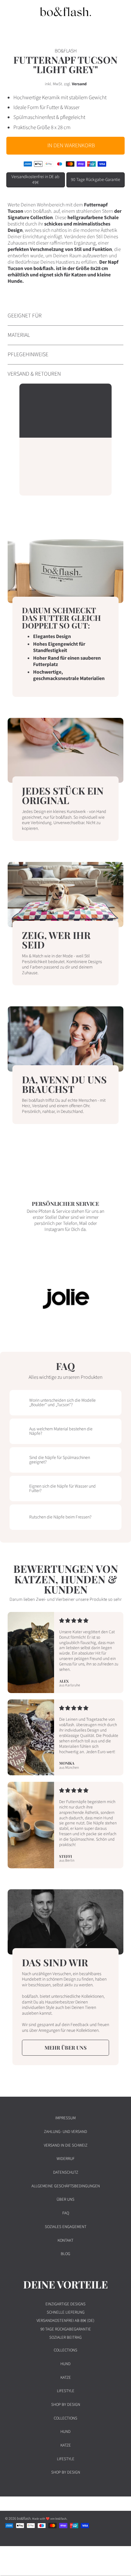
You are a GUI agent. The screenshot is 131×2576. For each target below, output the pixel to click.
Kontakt (65, 2240)
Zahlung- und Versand (65, 2132)
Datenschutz (66, 2172)
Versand (79, 84)
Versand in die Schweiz (66, 2145)
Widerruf (65, 2159)
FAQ (66, 2213)
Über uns (65, 2199)
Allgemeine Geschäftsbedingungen (66, 2186)
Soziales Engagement (66, 2227)
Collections (65, 2350)
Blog (65, 2254)
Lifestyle (66, 2391)
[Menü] (11, 11)
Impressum (65, 2118)
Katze (66, 2378)
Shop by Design (66, 2405)
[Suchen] (105, 11)
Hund (65, 2364)
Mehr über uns (65, 2048)
